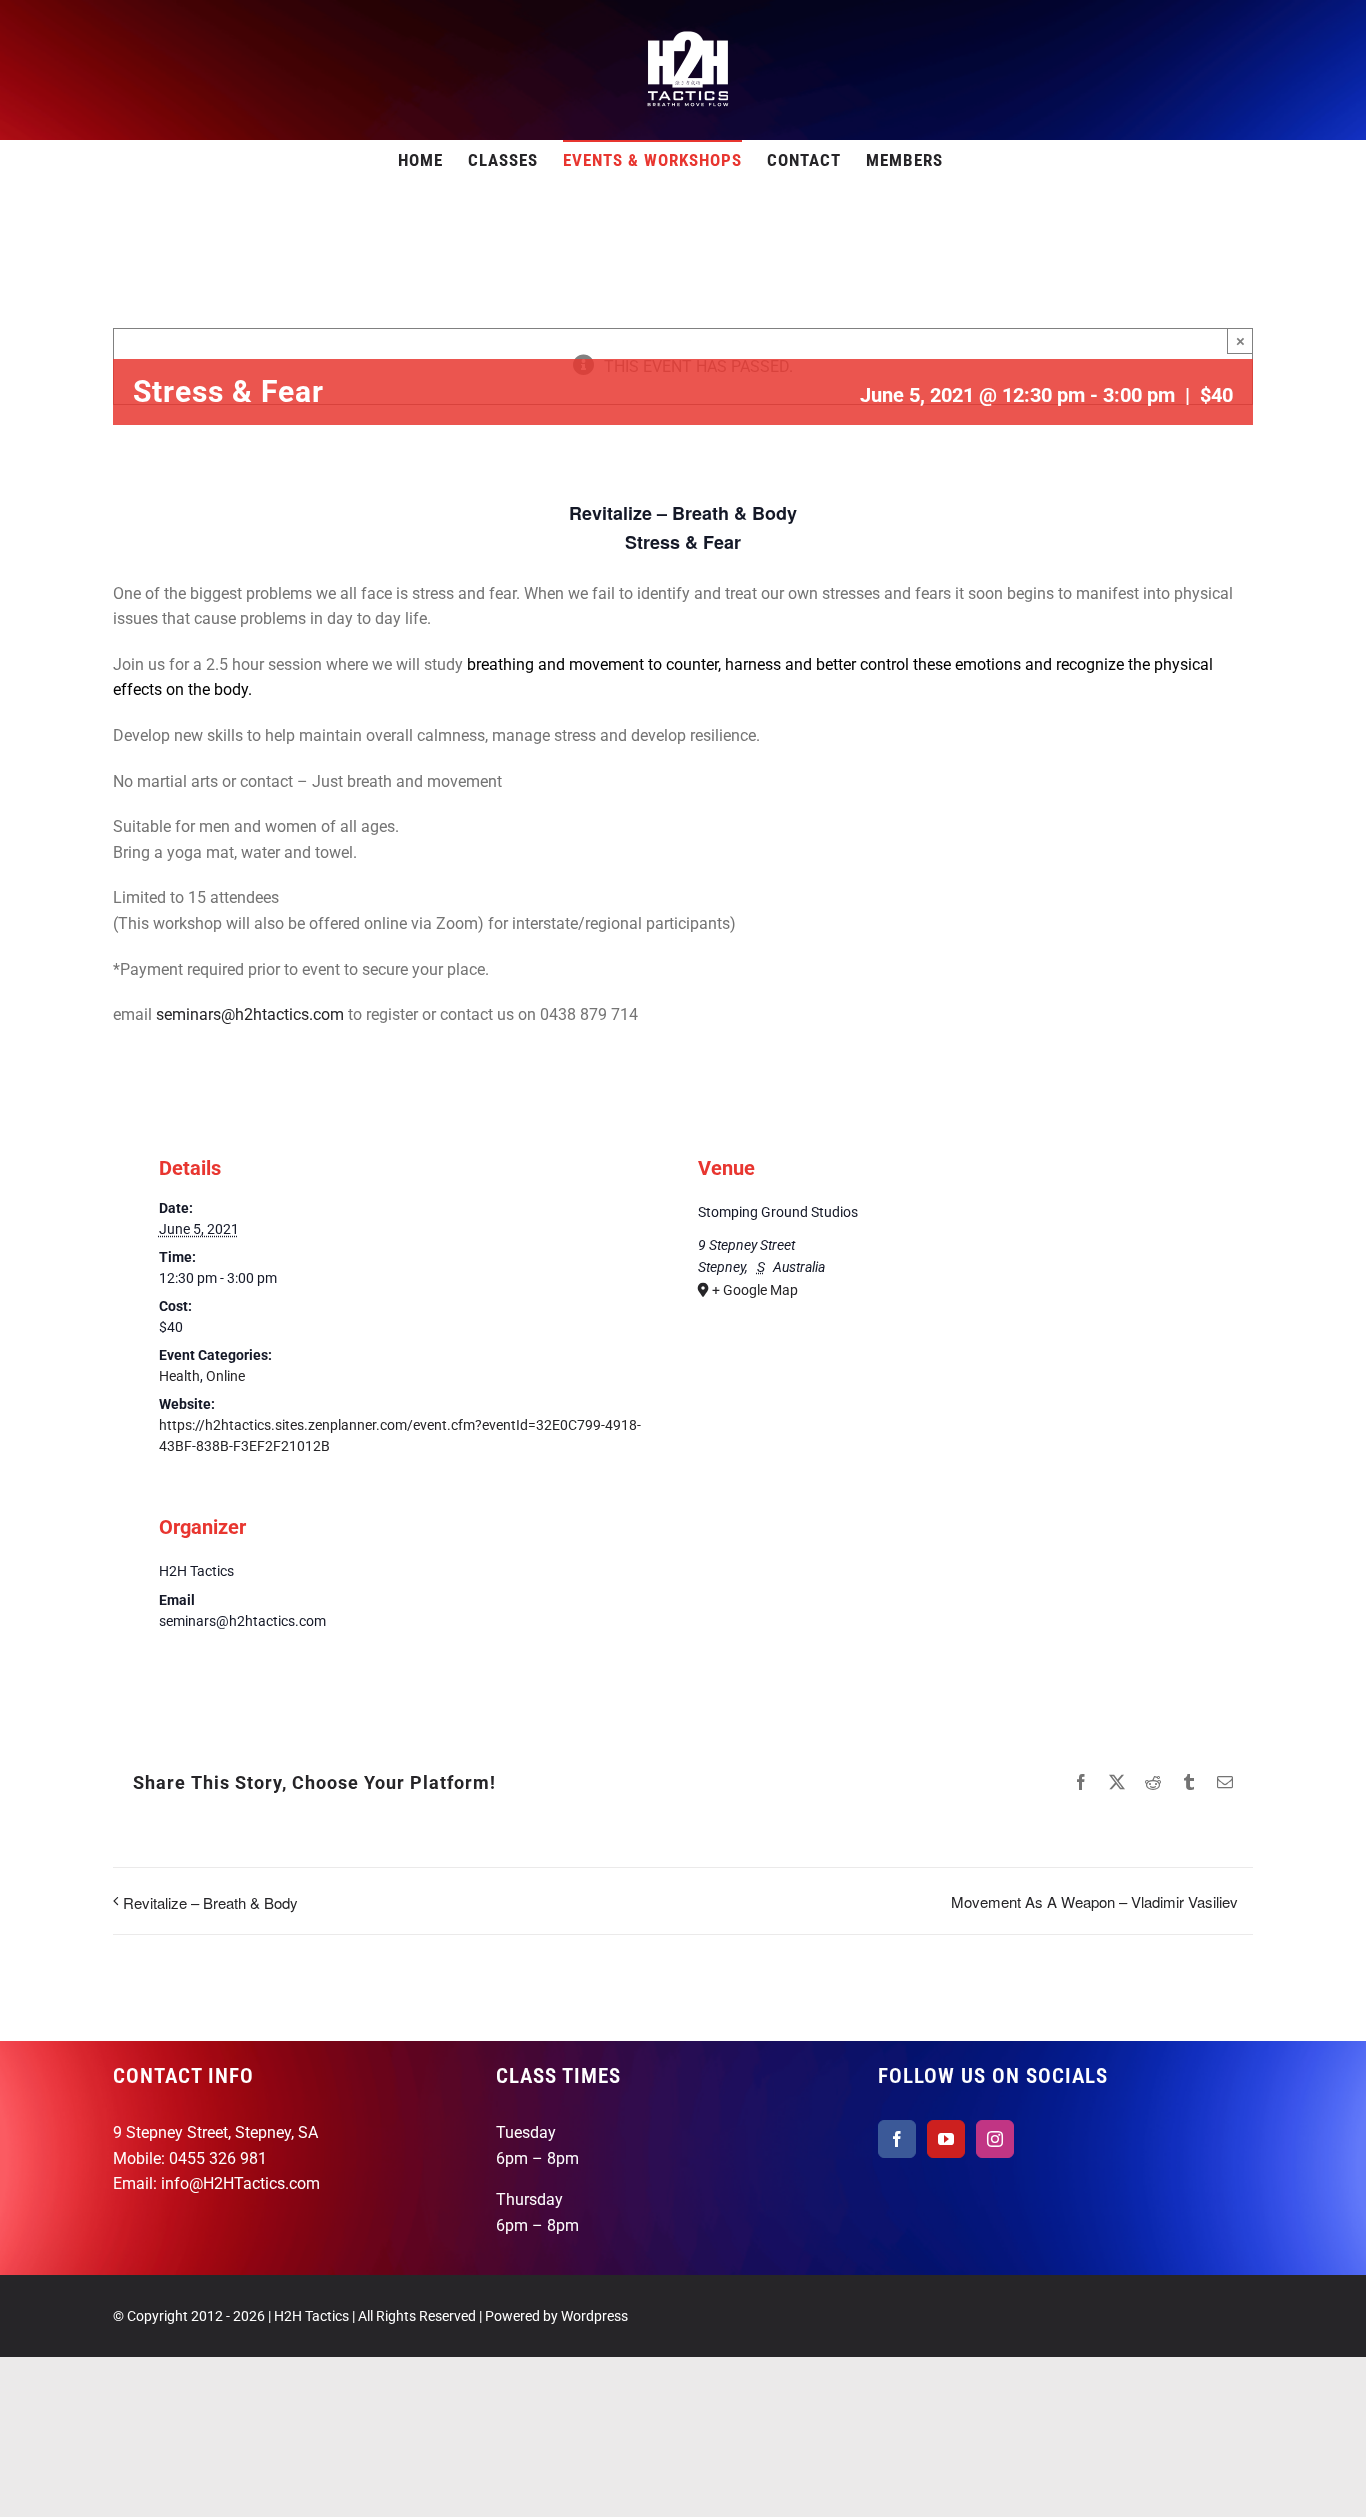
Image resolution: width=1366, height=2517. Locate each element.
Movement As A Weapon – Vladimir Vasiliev (1094, 1901)
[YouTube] (946, 2139)
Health (179, 1376)
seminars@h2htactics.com (250, 1014)
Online (225, 1376)
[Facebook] (897, 2139)
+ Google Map (755, 1290)
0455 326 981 (218, 2158)
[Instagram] (995, 2139)
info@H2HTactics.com (240, 2183)
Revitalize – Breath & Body (210, 1902)
